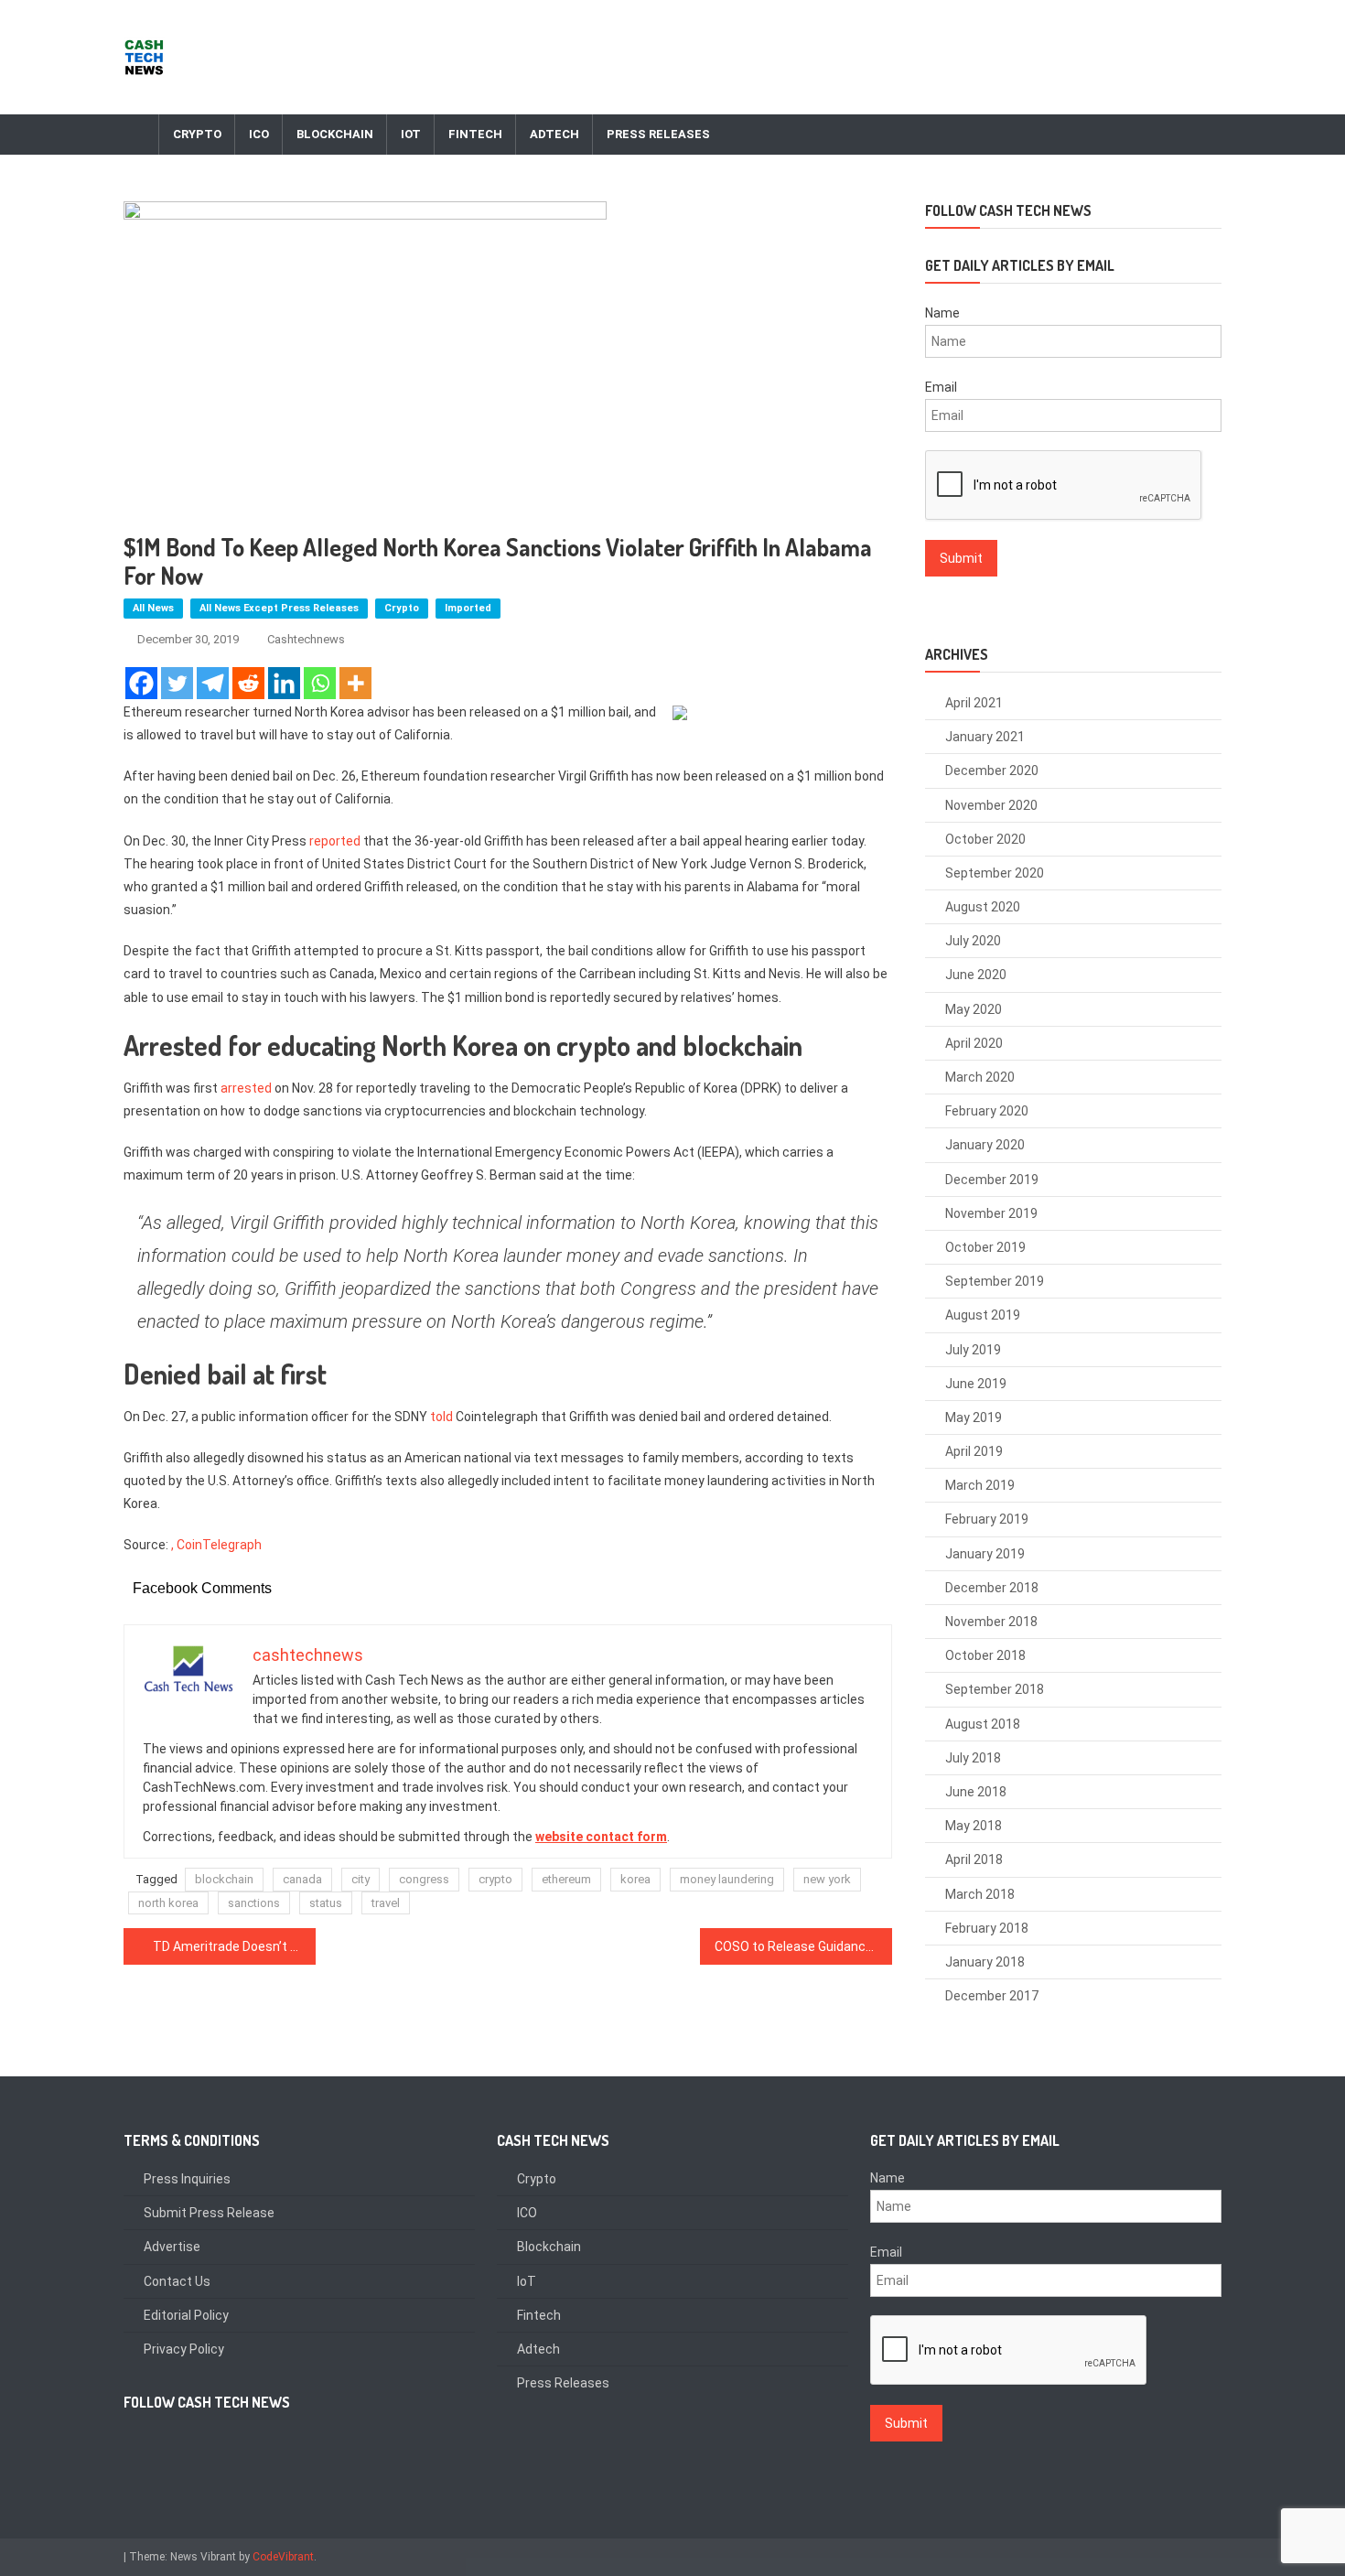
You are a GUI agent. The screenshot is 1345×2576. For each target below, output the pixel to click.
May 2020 (974, 1009)
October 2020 (985, 839)
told (441, 1417)
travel (386, 1903)
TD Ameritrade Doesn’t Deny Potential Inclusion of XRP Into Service (234, 1946)
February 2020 (987, 1111)
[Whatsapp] (320, 683)
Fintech (475, 134)
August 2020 (983, 907)
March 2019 (980, 1485)
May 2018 (974, 1826)
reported (335, 841)
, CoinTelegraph (216, 1545)
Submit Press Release (209, 2213)
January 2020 (985, 1145)
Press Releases (658, 134)
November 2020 (991, 805)
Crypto (197, 134)
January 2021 (985, 737)
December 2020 (992, 771)
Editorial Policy (186, 2315)
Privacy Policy (184, 2349)
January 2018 (985, 1962)
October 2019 (985, 1247)
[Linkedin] (284, 683)
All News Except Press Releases (279, 608)
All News (153, 608)
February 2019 (987, 1519)
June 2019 (976, 1384)
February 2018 (987, 1928)
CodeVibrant (283, 2557)
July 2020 (973, 941)
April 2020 (974, 1043)
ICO (259, 134)
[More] (355, 683)
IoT (411, 134)
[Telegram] (213, 683)
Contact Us (177, 2281)
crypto (495, 1879)
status (326, 1903)
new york (827, 1879)
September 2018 (995, 1689)
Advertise (172, 2247)
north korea (168, 1903)
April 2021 (974, 703)
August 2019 (983, 1315)
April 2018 (974, 1859)
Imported (468, 608)
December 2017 (992, 1996)
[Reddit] (248, 683)
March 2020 (980, 1077)
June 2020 (976, 975)
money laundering (727, 1879)
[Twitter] (177, 683)
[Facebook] (141, 683)
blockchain (224, 1879)
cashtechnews (306, 639)
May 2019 (974, 1417)
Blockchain (335, 134)
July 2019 (973, 1350)
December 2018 (992, 1588)
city (360, 1879)
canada (302, 1879)
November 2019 (991, 1213)
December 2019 (992, 1180)
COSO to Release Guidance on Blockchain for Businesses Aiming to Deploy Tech (803, 1946)
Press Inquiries (187, 2179)
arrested (246, 1088)
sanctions (254, 1903)
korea (635, 1879)
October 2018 (985, 1655)
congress (424, 1879)
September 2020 (995, 873)
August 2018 (983, 1724)
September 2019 (995, 1281)
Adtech (554, 134)
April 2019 (974, 1451)
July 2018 (973, 1758)
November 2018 (991, 1622)
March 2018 (980, 1894)
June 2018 (976, 1792)
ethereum (566, 1879)
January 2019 (985, 1554)
